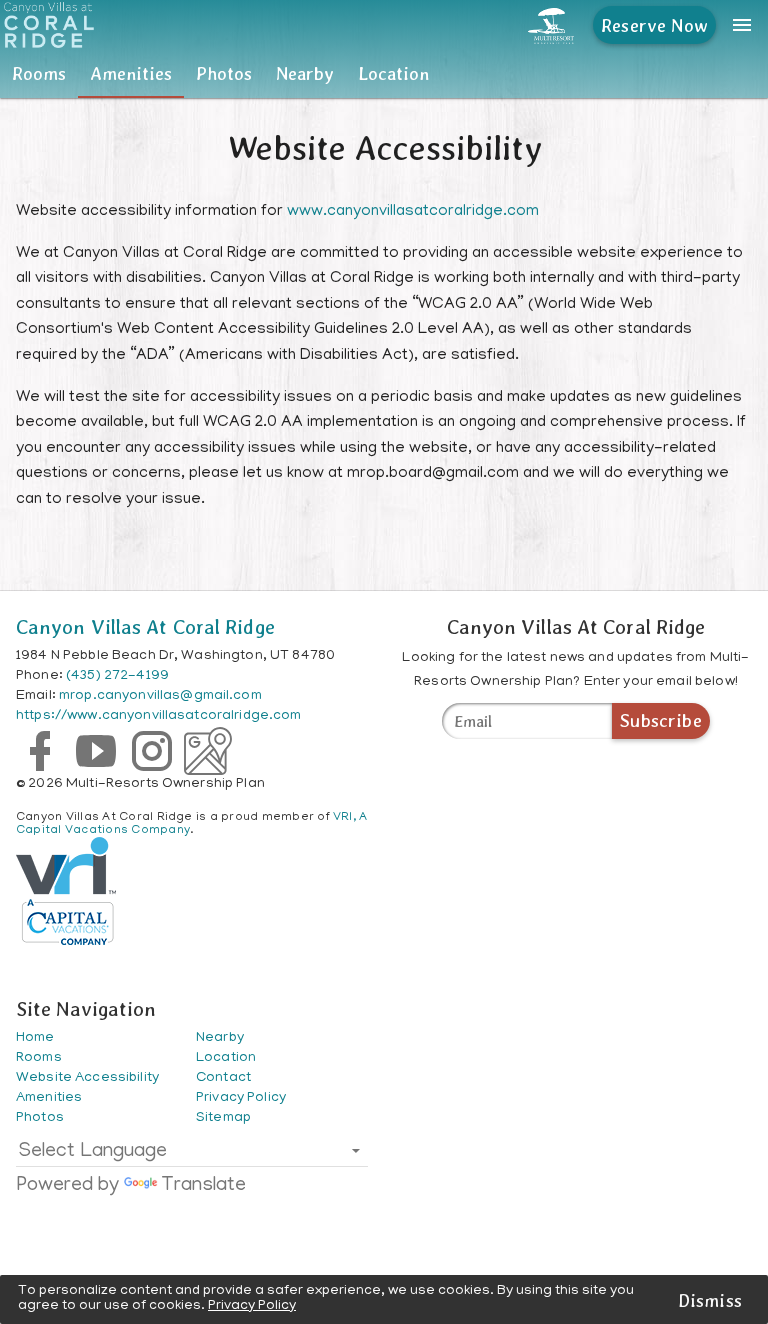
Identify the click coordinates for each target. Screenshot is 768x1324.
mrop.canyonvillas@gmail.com (160, 696)
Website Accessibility (87, 1078)
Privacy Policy (252, 1306)
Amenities (131, 73)
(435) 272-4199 (117, 676)
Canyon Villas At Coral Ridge (145, 627)
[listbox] (192, 1156)
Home (35, 1038)
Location (393, 73)
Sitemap (223, 1118)
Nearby (305, 73)
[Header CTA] (551, 25)
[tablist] (384, 74)
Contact (223, 1078)
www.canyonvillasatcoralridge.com (413, 212)
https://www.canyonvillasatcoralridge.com (159, 716)
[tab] (39, 74)
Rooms (39, 73)
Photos (224, 73)
